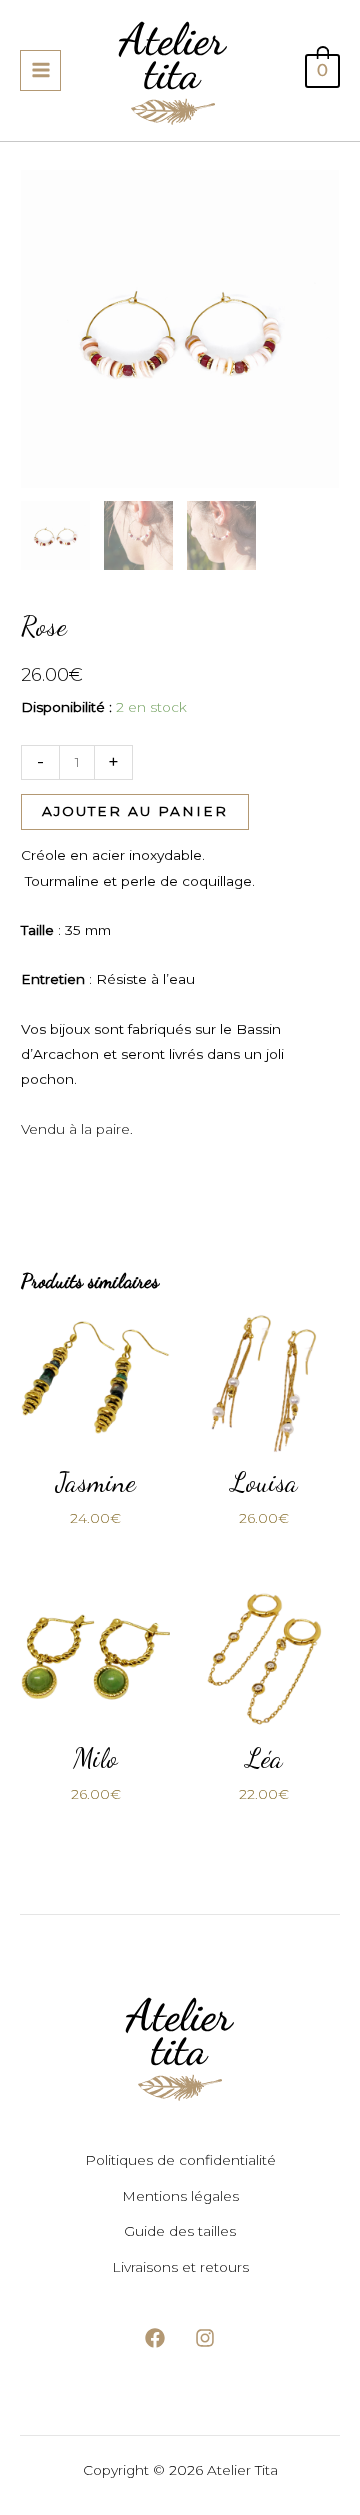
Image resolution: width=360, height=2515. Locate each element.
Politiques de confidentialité (180, 2160)
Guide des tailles (180, 2231)
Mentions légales (180, 2196)
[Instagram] (205, 2338)
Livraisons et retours (180, 2267)
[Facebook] (155, 2338)
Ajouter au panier (135, 811)
